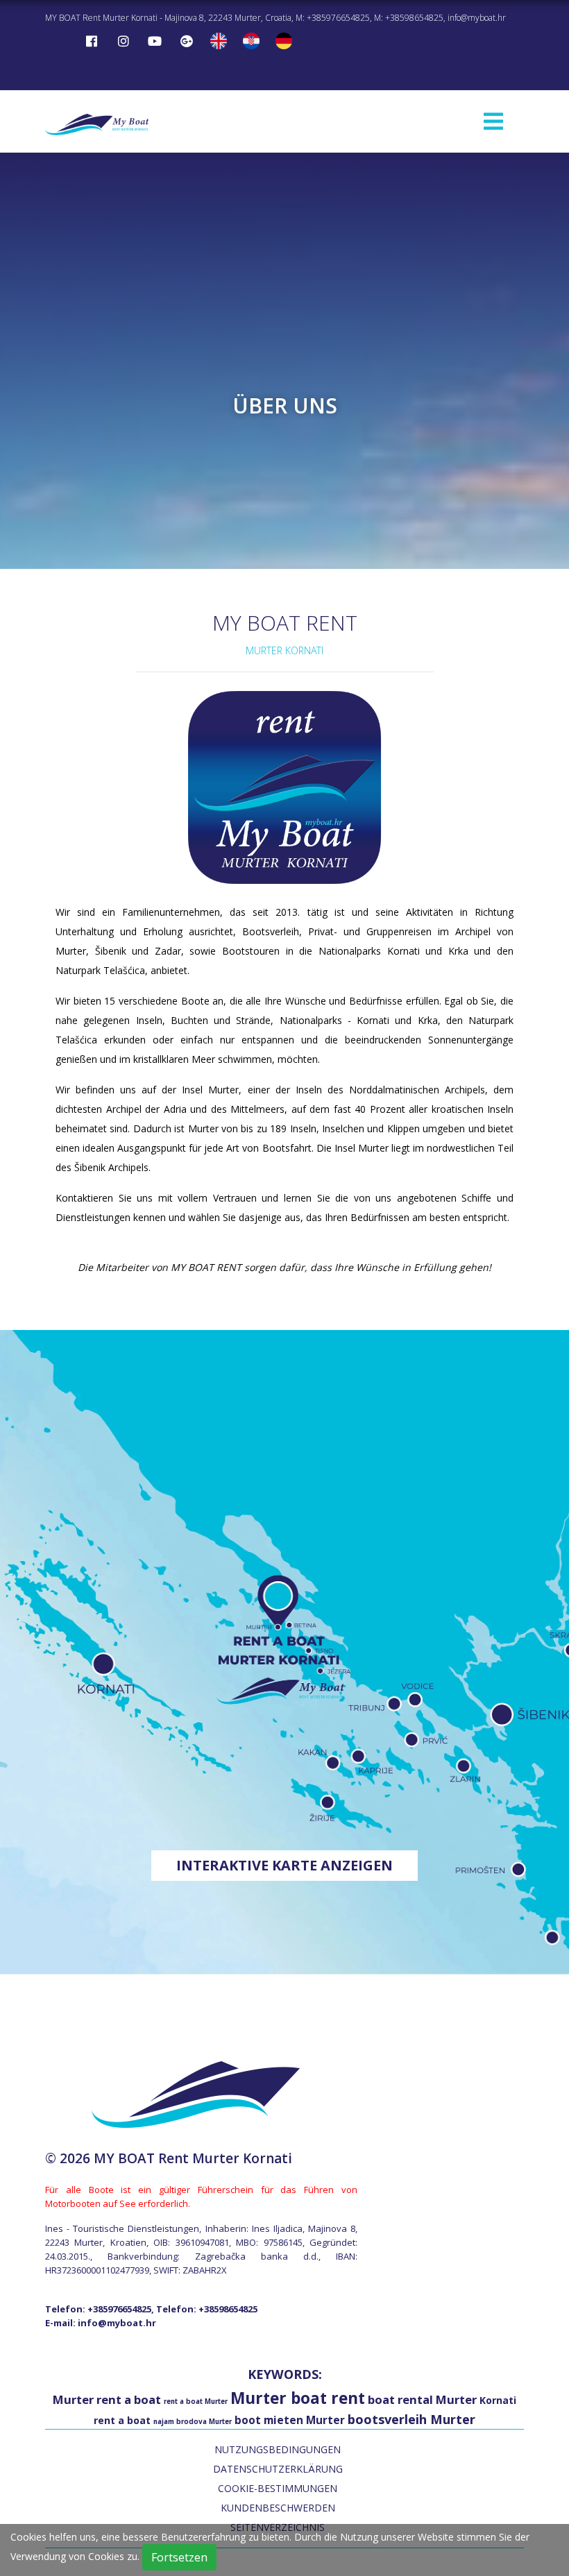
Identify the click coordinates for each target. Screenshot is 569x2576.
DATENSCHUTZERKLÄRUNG (278, 2469)
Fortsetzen (179, 2557)
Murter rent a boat (107, 2399)
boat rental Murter (422, 2399)
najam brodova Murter (193, 2422)
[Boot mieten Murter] (97, 122)
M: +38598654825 (409, 18)
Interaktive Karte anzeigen (284, 1865)
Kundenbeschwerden (278, 2508)
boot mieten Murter (290, 2420)
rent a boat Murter (196, 2402)
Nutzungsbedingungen (278, 2449)
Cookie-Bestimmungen (278, 2488)
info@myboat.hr (477, 18)
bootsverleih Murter (411, 2419)
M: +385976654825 (333, 18)
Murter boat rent (298, 2398)
